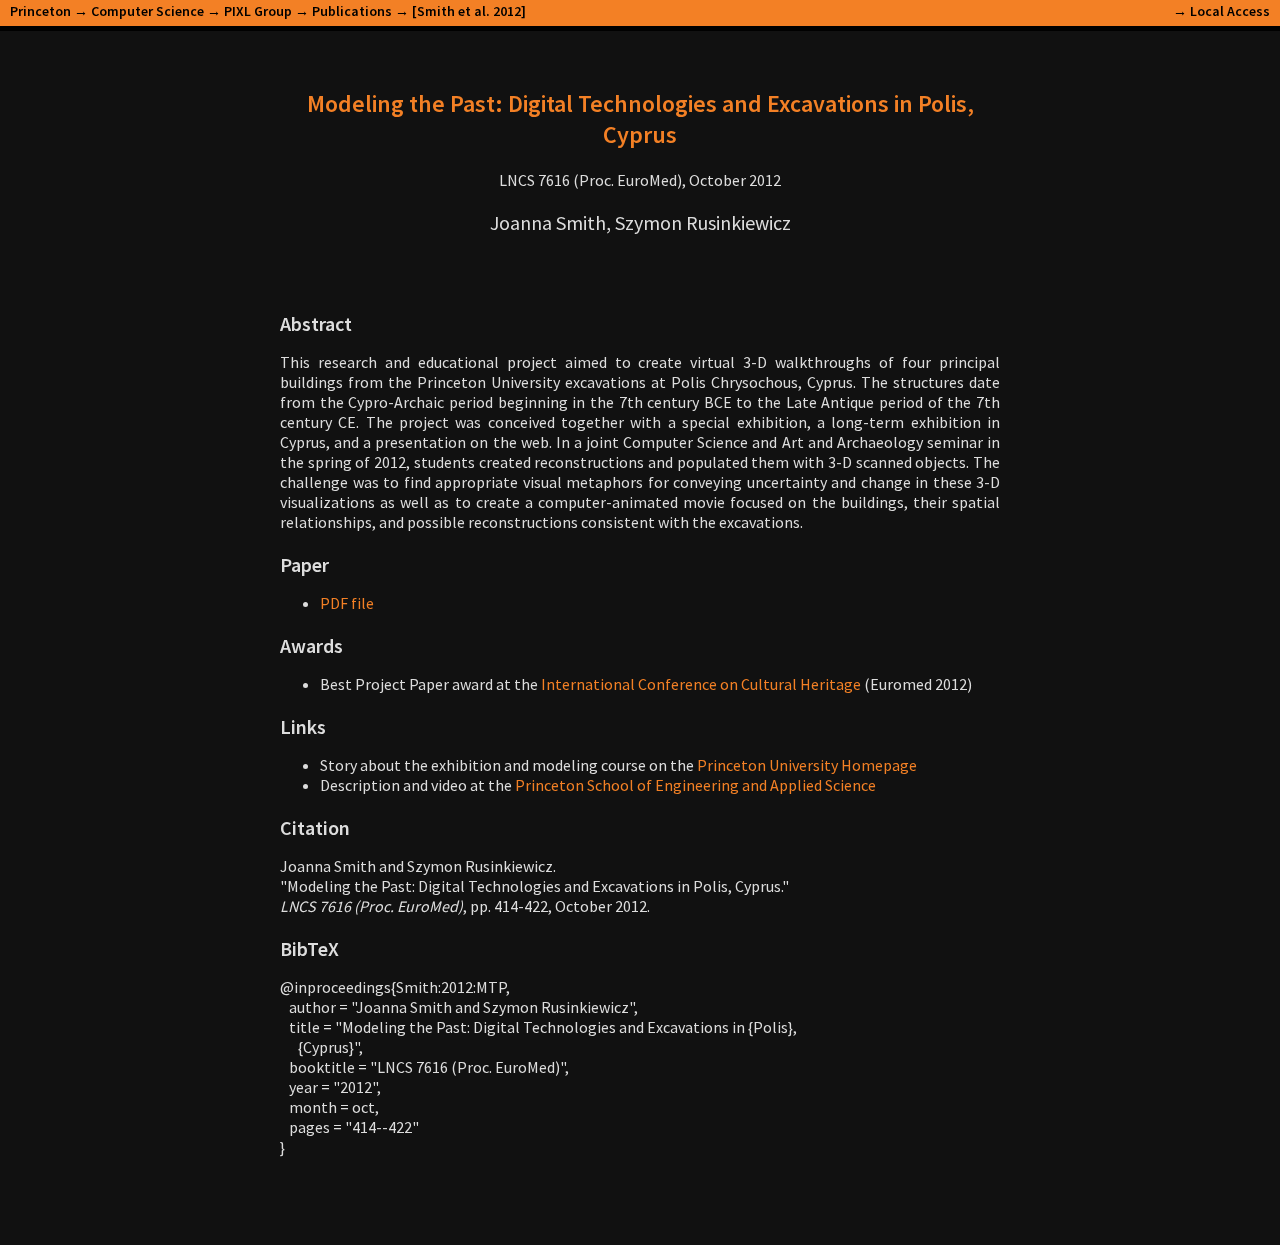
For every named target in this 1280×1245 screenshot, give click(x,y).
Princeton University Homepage (807, 765)
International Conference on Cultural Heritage (701, 684)
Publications (352, 11)
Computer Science (147, 11)
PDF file (347, 603)
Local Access (1230, 11)
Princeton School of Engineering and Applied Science (695, 785)
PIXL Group (258, 11)
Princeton (40, 11)
